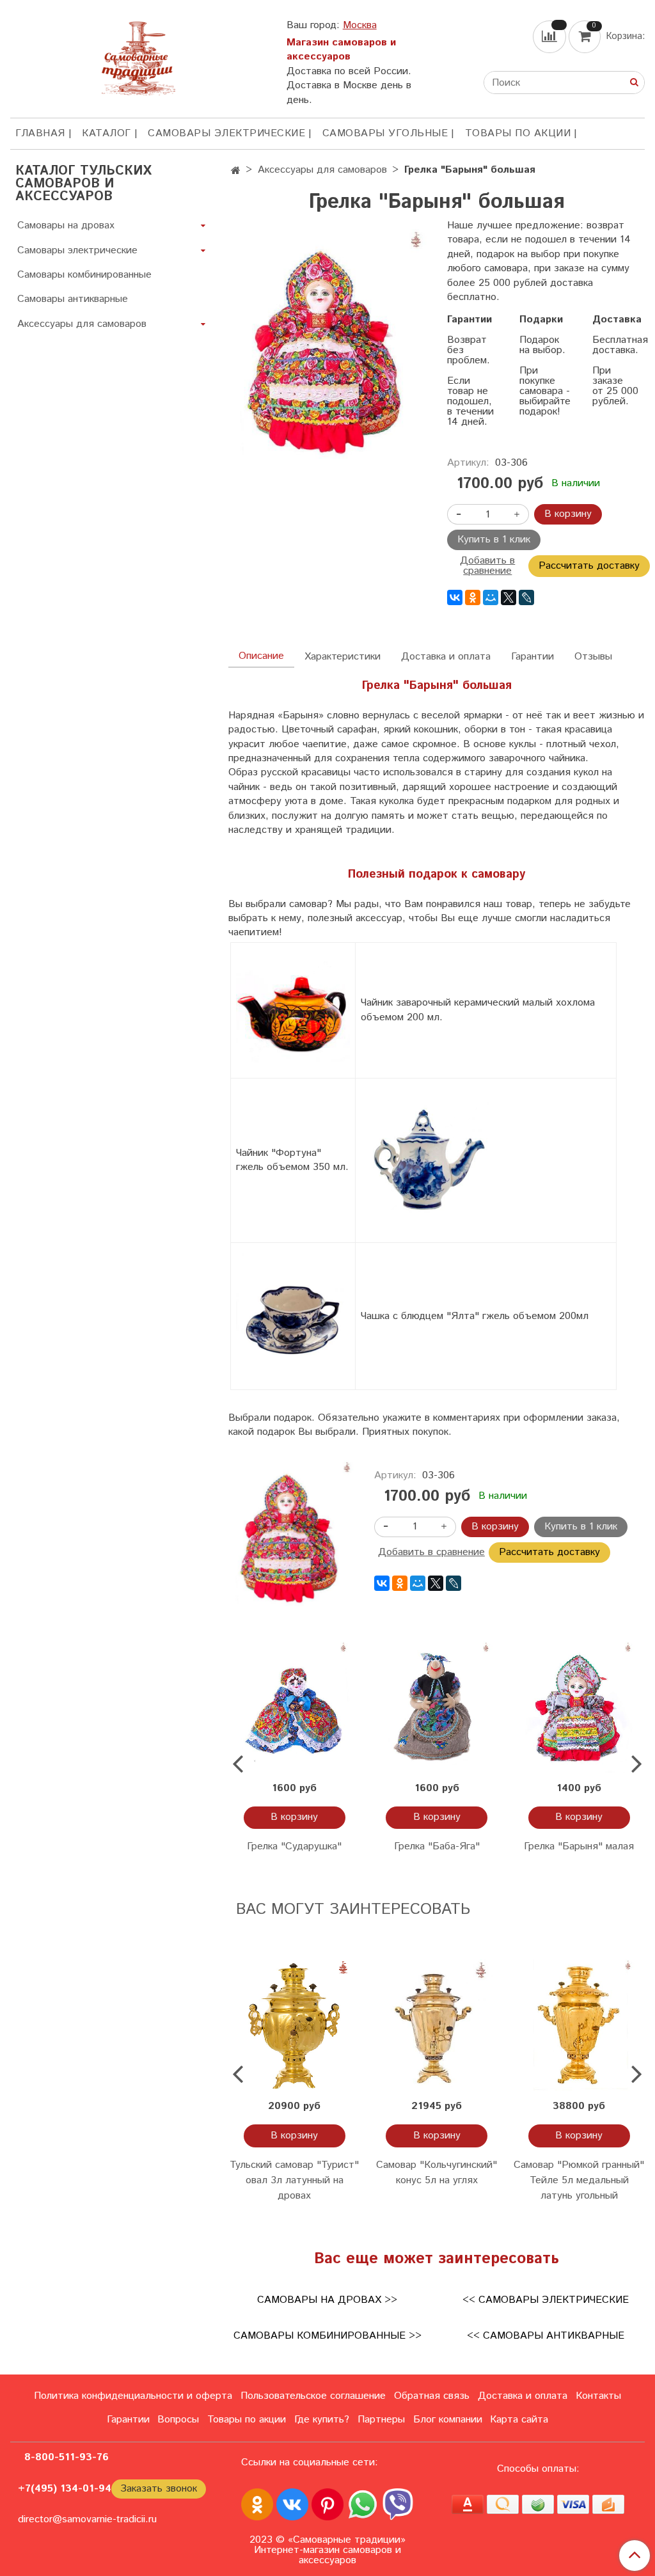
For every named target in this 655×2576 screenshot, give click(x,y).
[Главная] (236, 171)
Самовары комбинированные (84, 275)
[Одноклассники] (473, 597)
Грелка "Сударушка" (294, 1846)
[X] (509, 597)
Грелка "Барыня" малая (579, 1846)
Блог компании (448, 2420)
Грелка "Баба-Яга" (437, 1846)
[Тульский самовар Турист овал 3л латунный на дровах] (294, 2025)
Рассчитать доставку (589, 566)
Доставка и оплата (446, 657)
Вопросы (178, 2420)
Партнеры (381, 2420)
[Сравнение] (551, 37)
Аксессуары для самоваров (322, 170)
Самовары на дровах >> (327, 2300)
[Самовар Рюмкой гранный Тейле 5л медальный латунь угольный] (579, 2025)
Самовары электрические (226, 133)
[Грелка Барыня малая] (579, 1707)
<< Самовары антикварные (546, 2336)
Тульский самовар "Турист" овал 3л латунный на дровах (294, 2180)
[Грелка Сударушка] (294, 1707)
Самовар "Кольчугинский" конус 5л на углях (437, 2173)
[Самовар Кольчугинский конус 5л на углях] (437, 2025)
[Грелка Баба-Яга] (437, 1707)
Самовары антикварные (73, 299)
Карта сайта (519, 2420)
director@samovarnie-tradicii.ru (87, 2519)
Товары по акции (518, 133)
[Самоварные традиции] (138, 56)
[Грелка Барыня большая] (327, 348)
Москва (360, 25)
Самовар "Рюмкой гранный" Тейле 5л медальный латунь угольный (579, 2180)
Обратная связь (432, 2396)
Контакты (598, 2396)
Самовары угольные (385, 133)
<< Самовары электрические (546, 2300)
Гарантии (533, 657)
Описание (261, 656)
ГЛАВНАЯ (40, 133)
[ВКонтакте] (455, 597)
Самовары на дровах (66, 225)
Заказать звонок (159, 2489)
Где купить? (322, 2420)
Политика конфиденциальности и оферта (133, 2396)
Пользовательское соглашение (313, 2396)
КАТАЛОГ (107, 133)
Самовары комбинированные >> (327, 2336)
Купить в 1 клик (494, 540)
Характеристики (343, 657)
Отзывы (593, 657)
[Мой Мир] (491, 597)
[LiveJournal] (526, 597)
